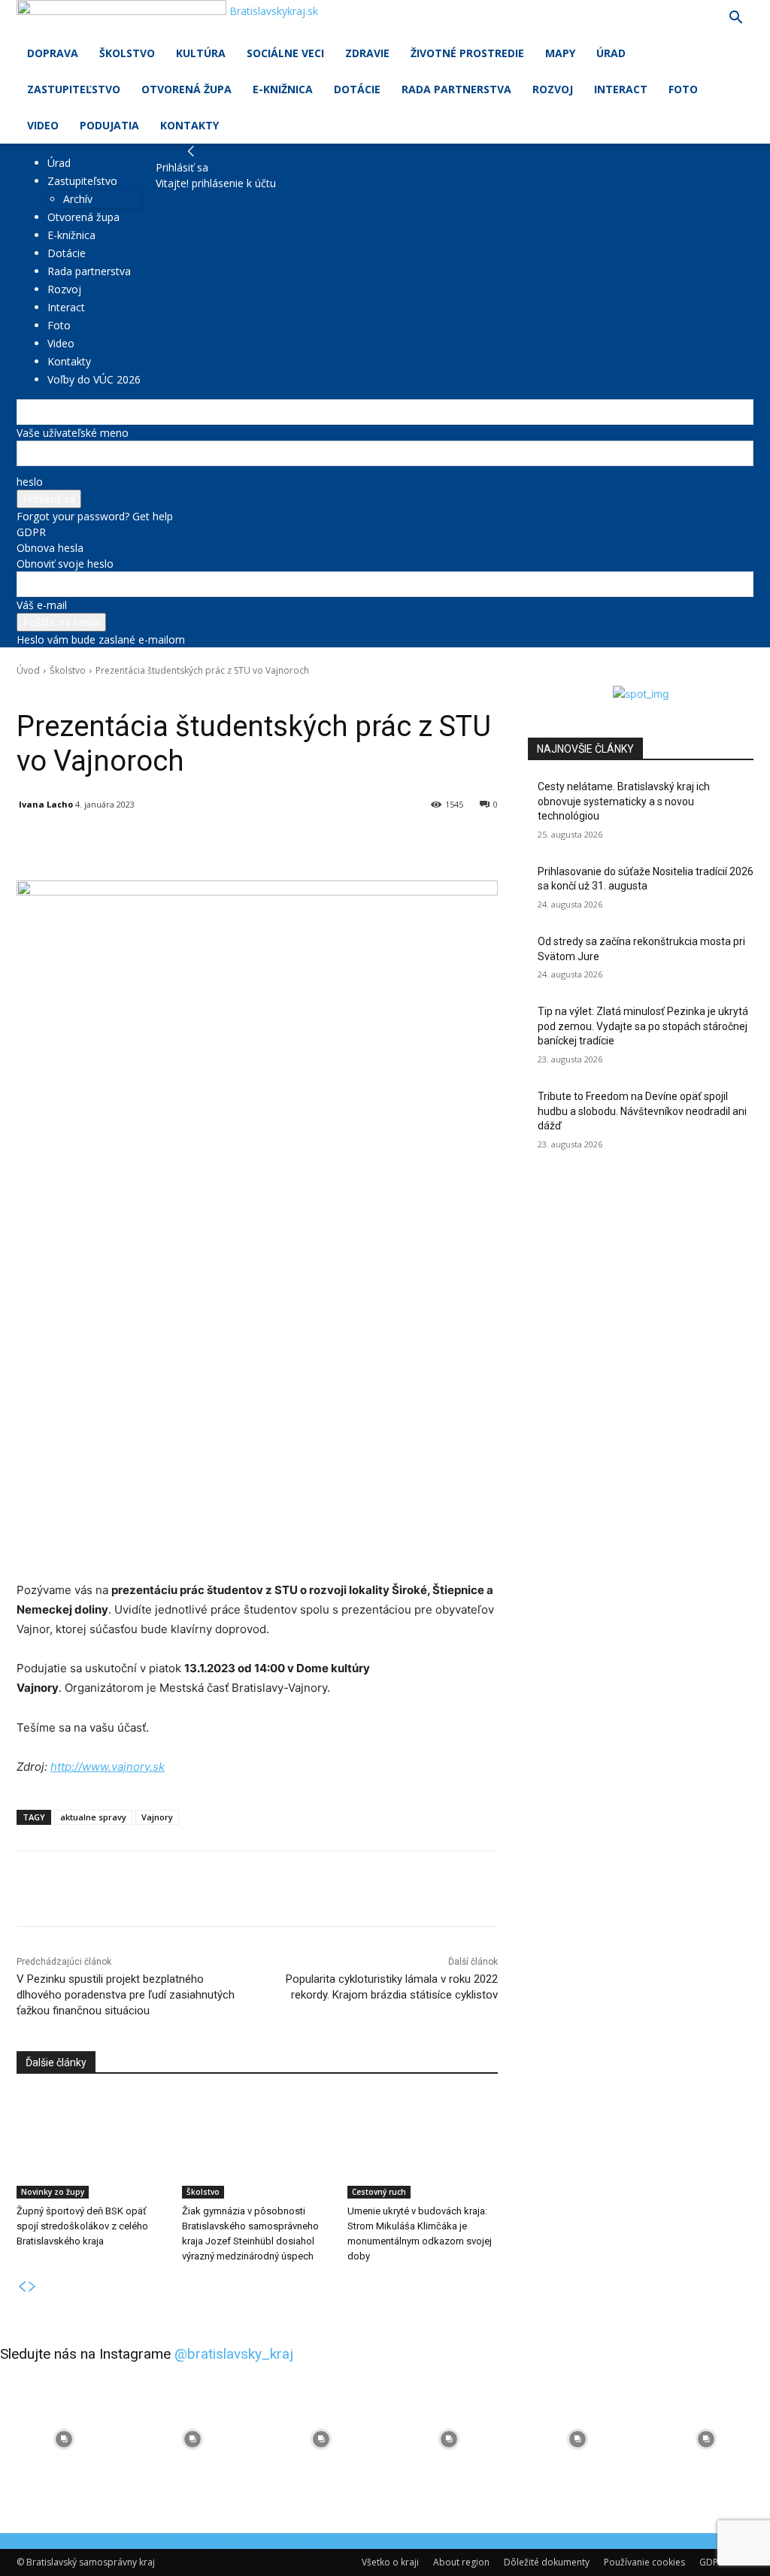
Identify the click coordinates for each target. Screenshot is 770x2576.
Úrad (611, 53)
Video (43, 125)
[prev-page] (22, 2287)
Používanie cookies (644, 2562)
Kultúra (201, 53)
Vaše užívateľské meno (73, 433)
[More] (366, 843)
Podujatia (109, 125)
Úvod (28, 670)
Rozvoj (553, 89)
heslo (30, 482)
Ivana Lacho (46, 804)
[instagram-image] (64, 2440)
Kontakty (189, 125)
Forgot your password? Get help (95, 516)
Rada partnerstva (456, 89)
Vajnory (157, 1817)
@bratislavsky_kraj (234, 2354)
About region (461, 2562)
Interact (621, 89)
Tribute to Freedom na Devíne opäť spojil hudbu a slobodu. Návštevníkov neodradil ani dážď (642, 1111)
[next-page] (32, 2287)
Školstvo (127, 53)
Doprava (53, 53)
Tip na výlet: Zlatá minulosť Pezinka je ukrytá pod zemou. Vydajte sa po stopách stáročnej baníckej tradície (643, 1026)
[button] (735, 19)
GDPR (31, 532)
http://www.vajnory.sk (108, 1767)
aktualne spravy (93, 1817)
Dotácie (357, 89)
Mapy (560, 53)
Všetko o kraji (390, 2562)
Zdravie (367, 53)
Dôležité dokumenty (547, 2562)
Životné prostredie (467, 53)
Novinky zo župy (53, 2192)
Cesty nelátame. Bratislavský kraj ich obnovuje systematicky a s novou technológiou (624, 801)
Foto (683, 89)
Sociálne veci (285, 53)
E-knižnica (283, 89)
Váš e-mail (42, 605)
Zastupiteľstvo (74, 89)
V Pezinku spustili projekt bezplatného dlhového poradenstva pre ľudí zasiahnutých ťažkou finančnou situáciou (126, 1995)
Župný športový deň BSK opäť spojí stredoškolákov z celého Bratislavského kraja (82, 2226)
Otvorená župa (186, 89)
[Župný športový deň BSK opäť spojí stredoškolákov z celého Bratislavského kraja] (92, 2146)
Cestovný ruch (379, 2192)
